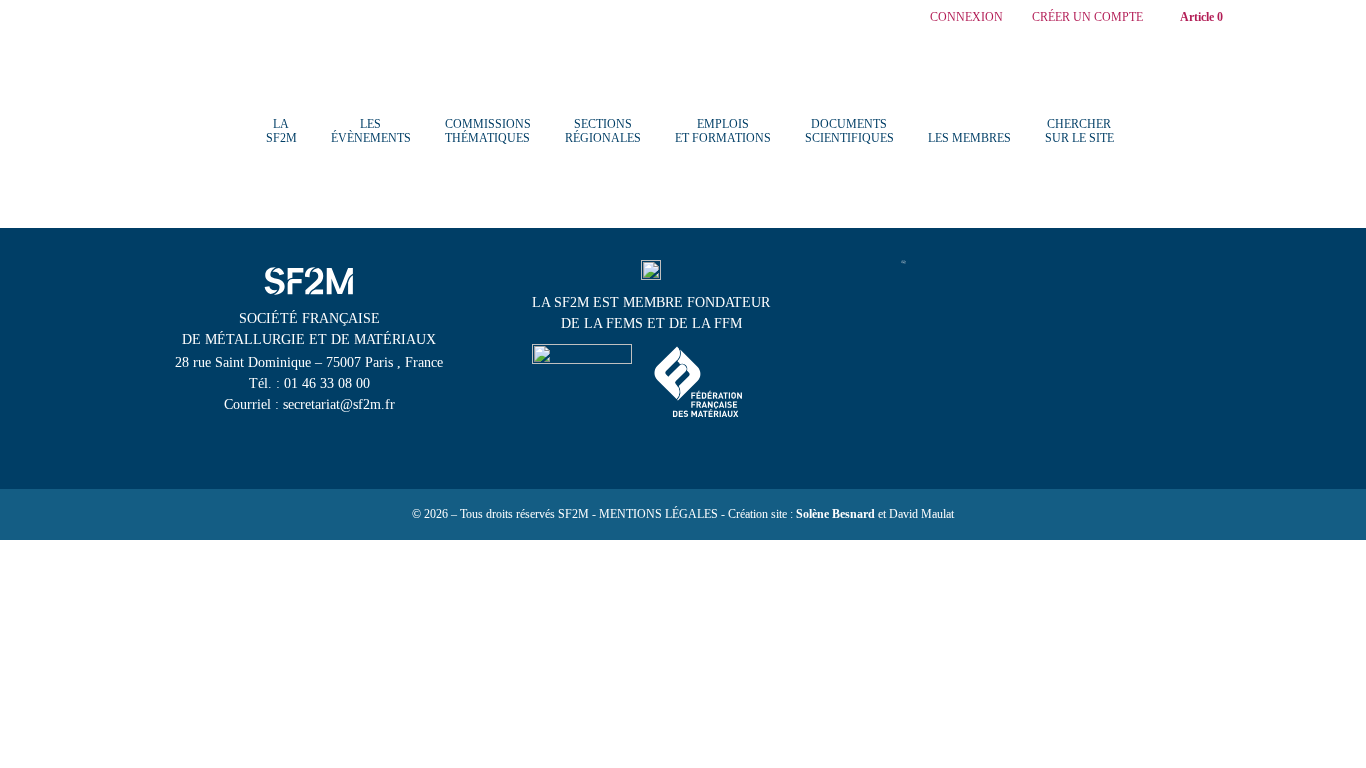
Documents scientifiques (849, 131)
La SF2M (281, 131)
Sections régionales (603, 131)
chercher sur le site (1079, 131)
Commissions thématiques (488, 131)
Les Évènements (371, 131)
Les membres (969, 138)
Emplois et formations (723, 131)
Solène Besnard (835, 514)
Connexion (966, 17)
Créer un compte (1087, 17)
